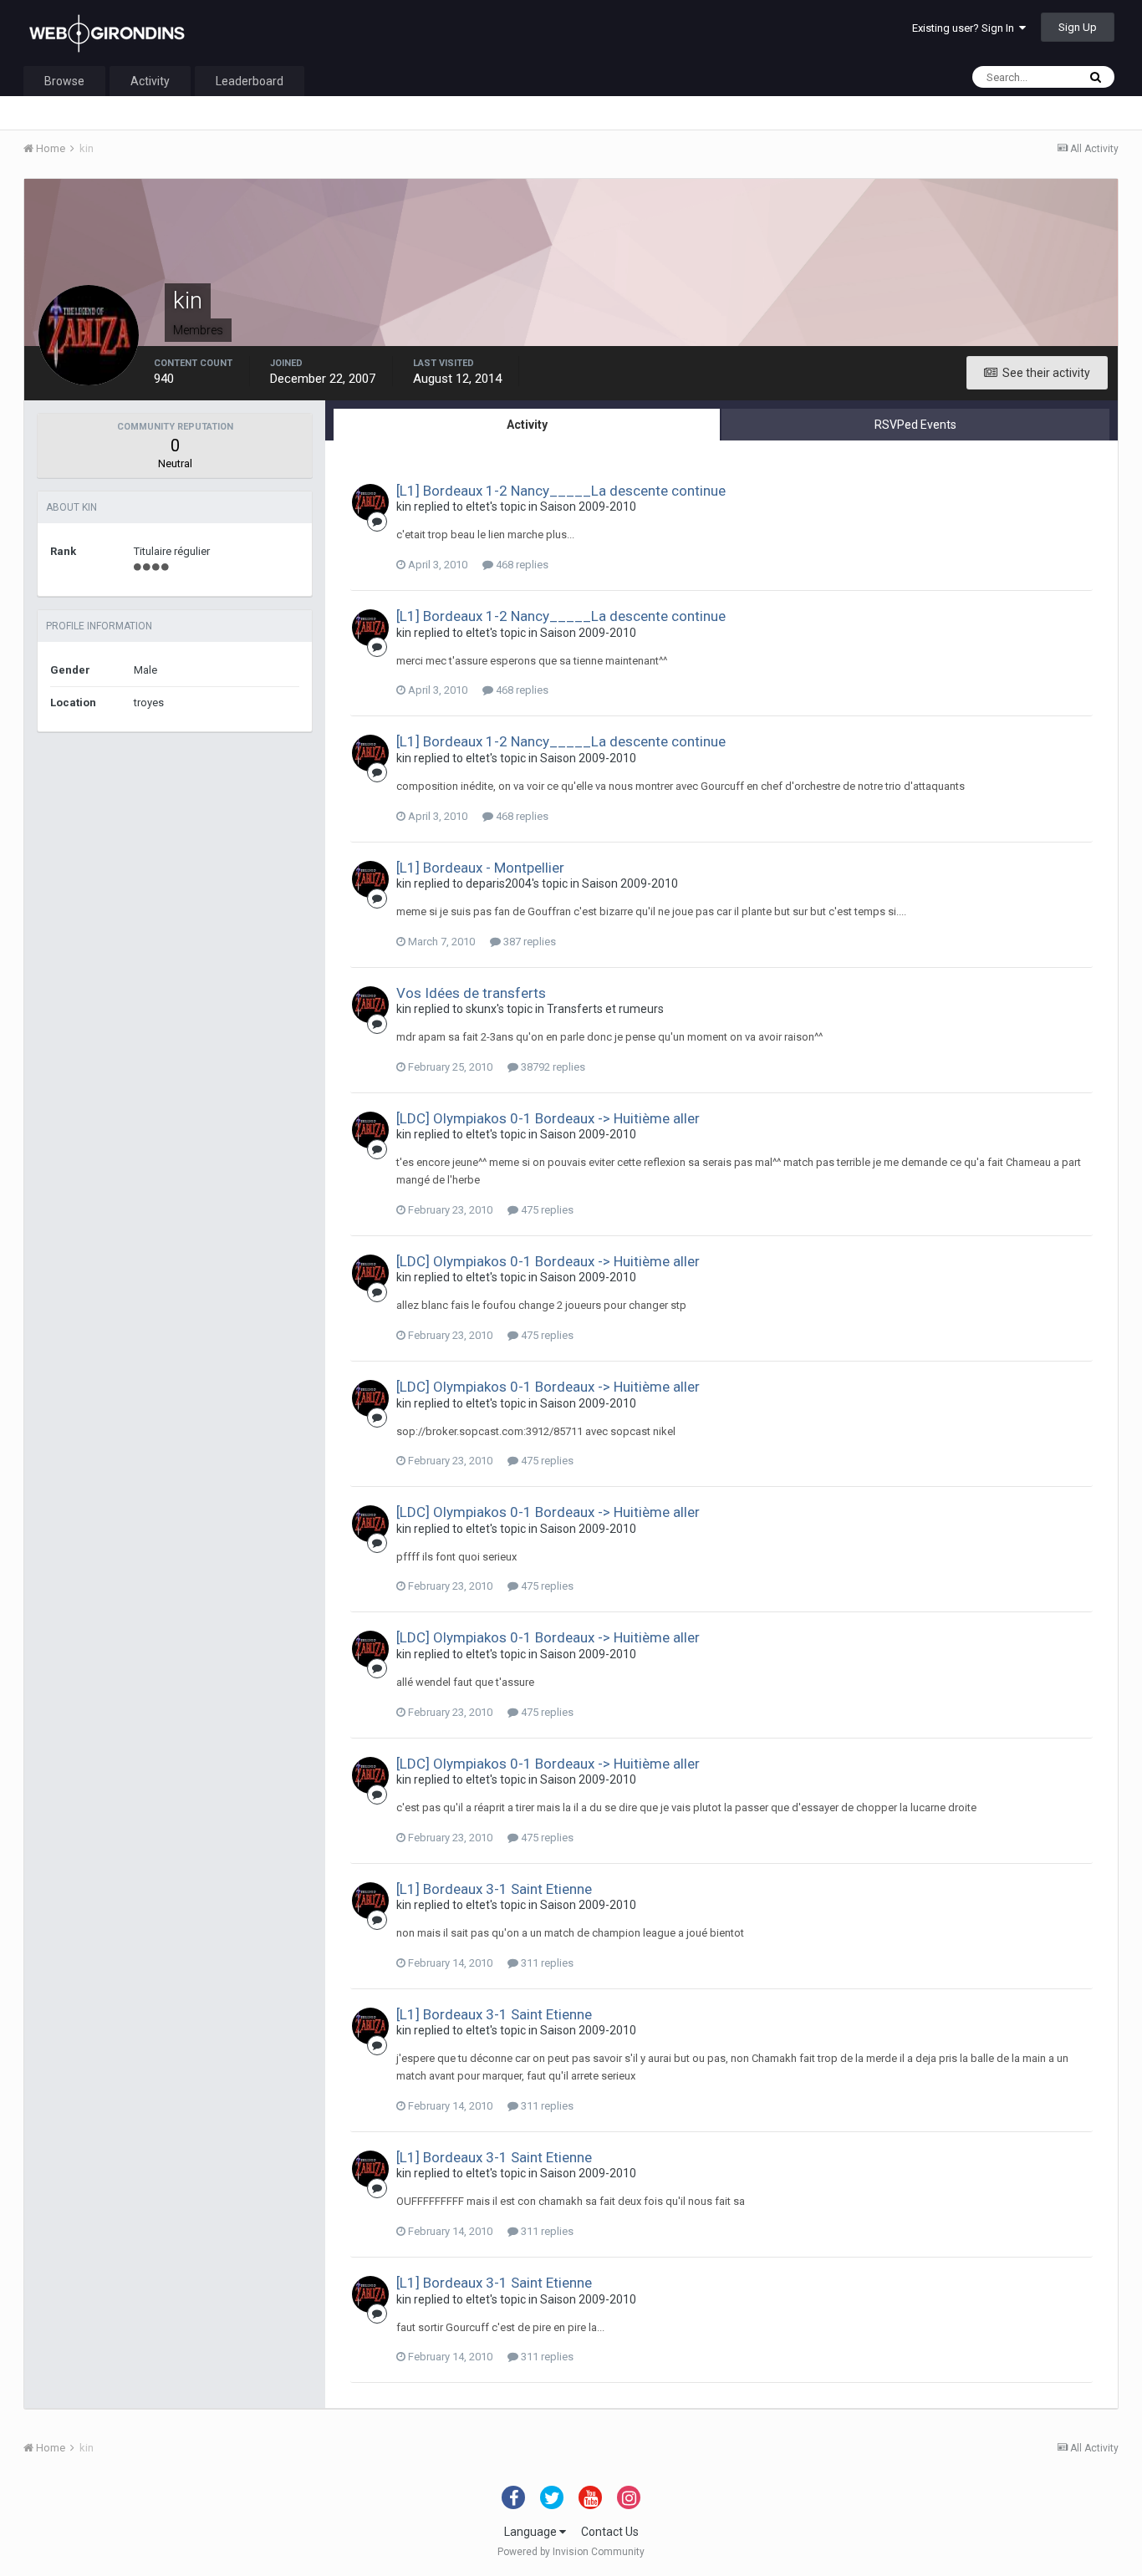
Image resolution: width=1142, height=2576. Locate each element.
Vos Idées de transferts (471, 993)
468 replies (521, 565)
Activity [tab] (527, 425)
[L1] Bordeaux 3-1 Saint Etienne (494, 1889)
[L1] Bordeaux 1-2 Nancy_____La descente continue (561, 491)
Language (532, 2532)
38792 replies (552, 1067)
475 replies (546, 1210)
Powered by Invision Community (571, 2552)
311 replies (546, 1963)
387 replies (528, 942)
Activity (150, 81)
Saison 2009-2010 (588, 507)
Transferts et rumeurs (605, 1009)
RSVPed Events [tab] (915, 425)
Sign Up (1078, 27)
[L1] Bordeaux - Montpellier (480, 868)
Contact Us (610, 2532)
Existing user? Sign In (966, 28)
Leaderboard (250, 81)
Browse (64, 81)
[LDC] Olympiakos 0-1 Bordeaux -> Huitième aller (548, 1118)
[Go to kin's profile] (370, 502)
